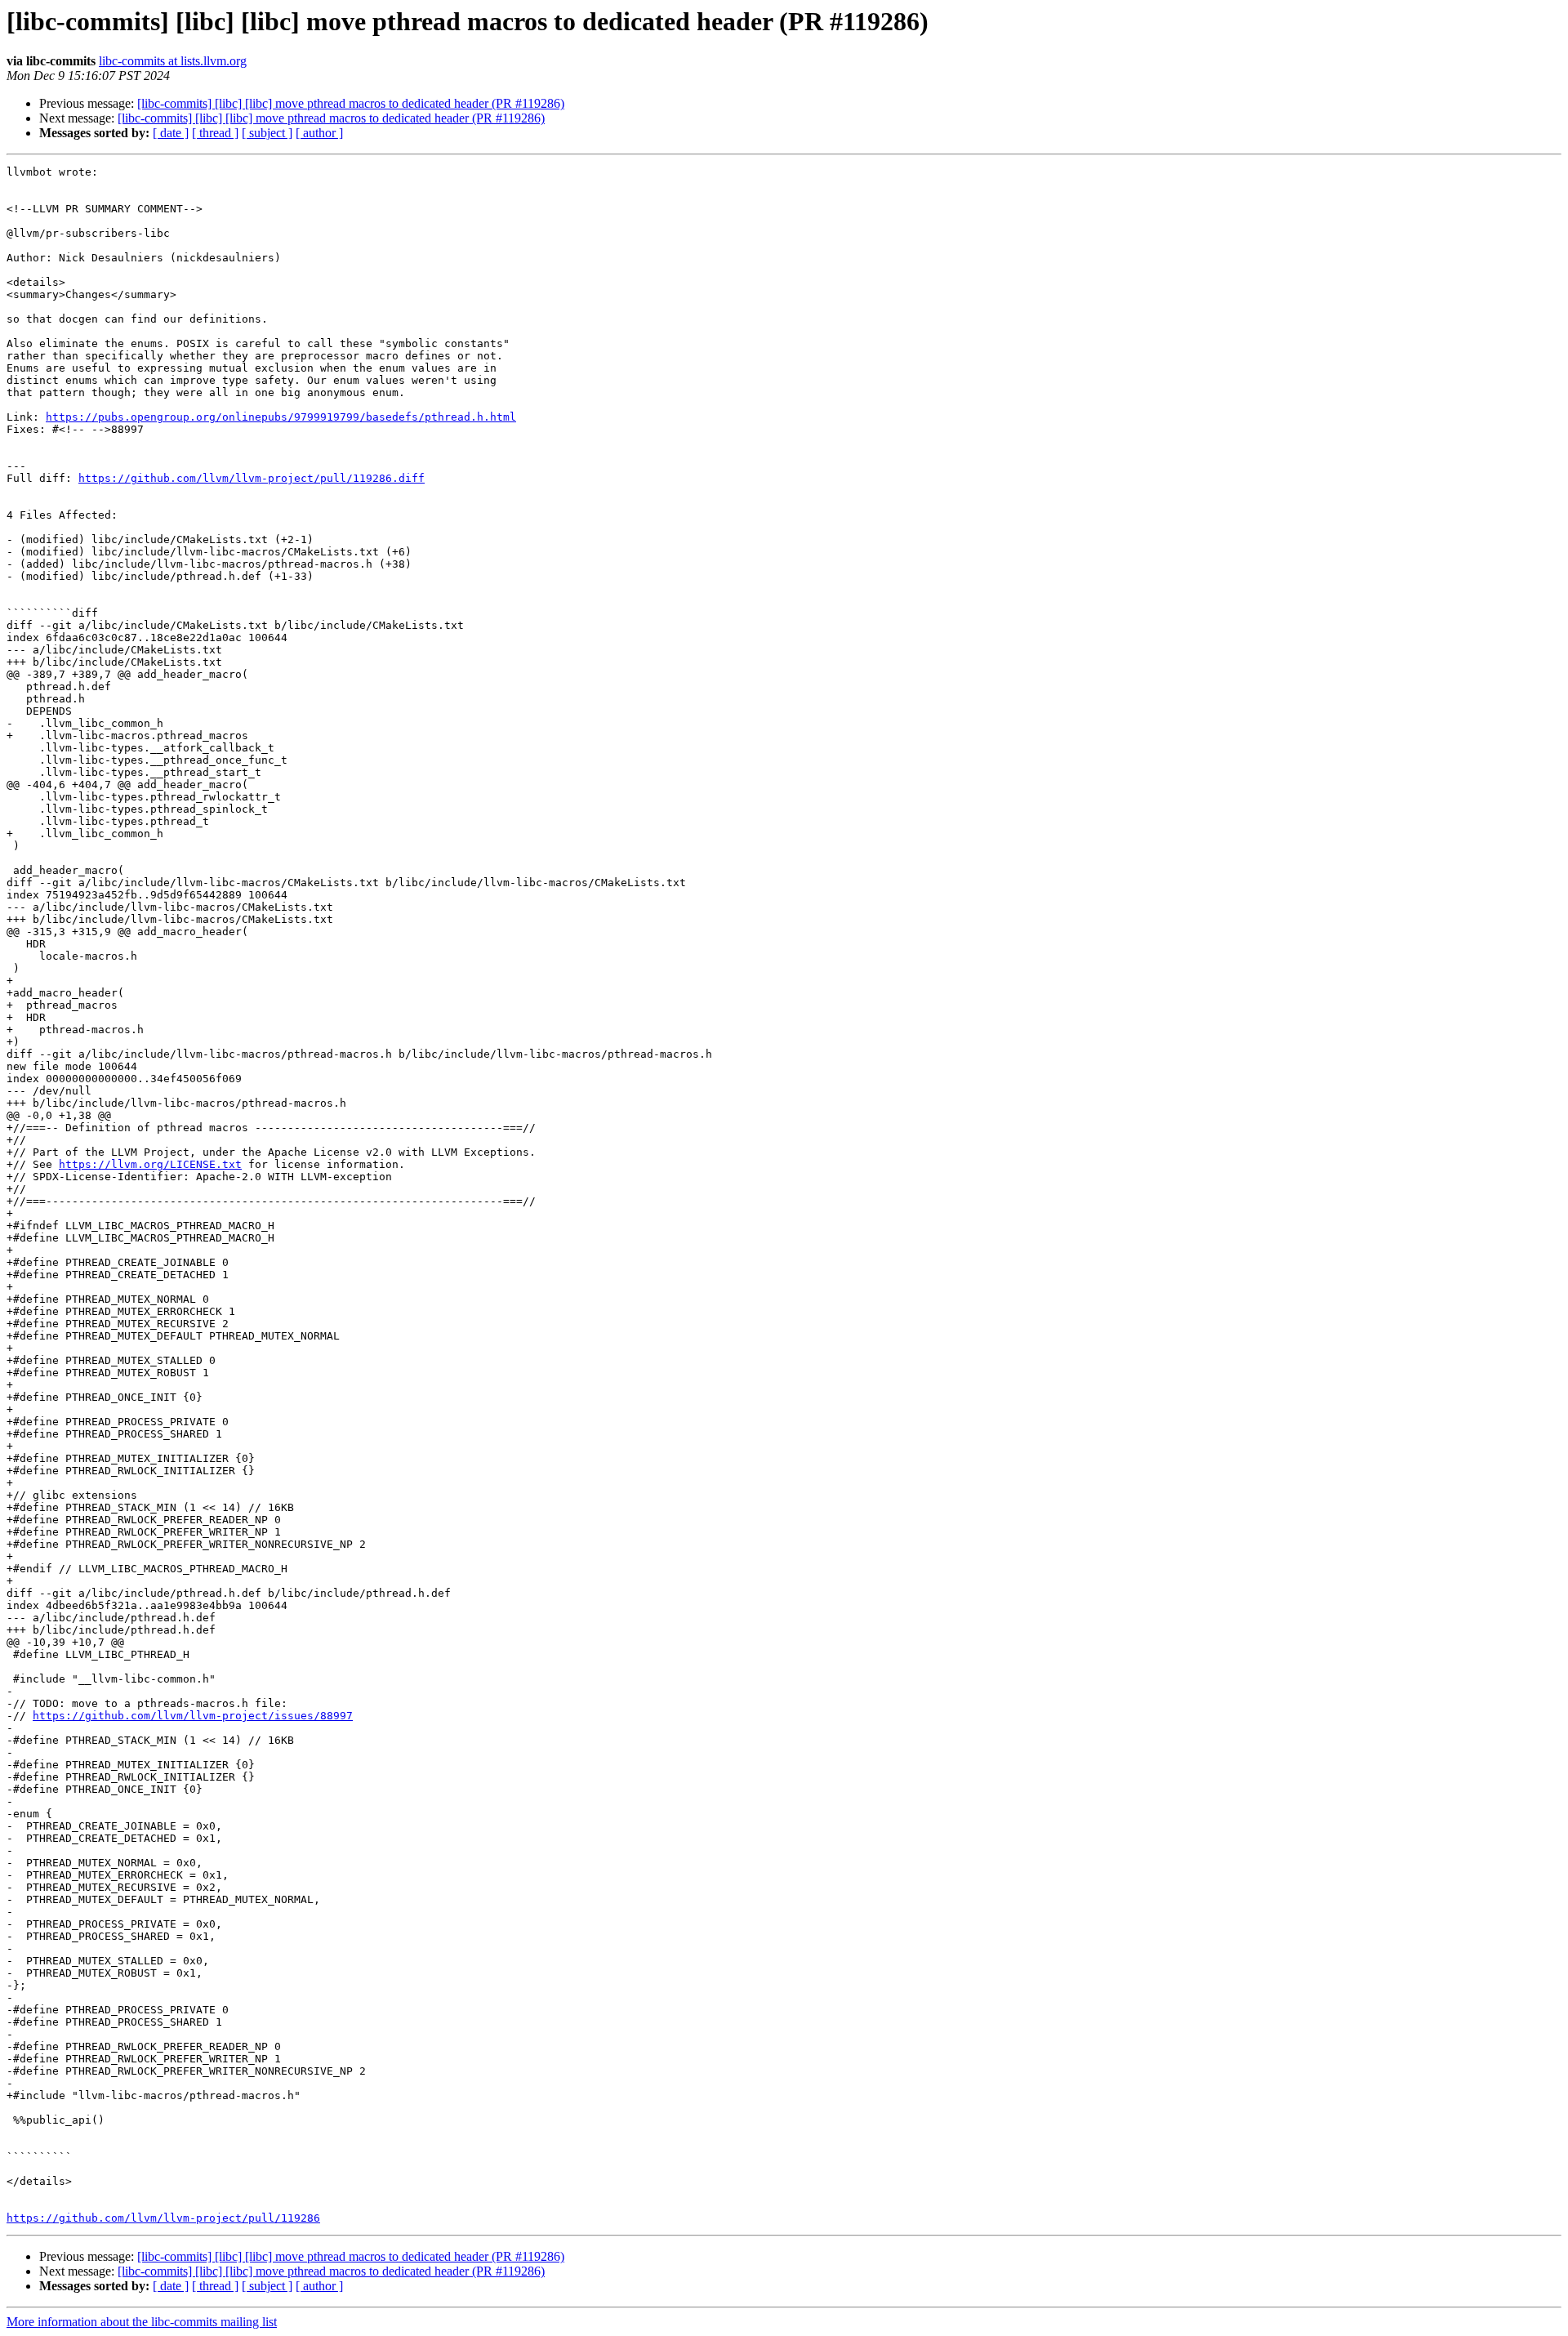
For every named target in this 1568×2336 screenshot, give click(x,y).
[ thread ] (215, 133)
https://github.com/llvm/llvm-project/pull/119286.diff (252, 478)
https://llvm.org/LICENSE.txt (150, 1164)
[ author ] (319, 133)
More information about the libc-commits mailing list (142, 2322)
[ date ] (171, 133)
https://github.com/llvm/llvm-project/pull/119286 (163, 2218)
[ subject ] (267, 133)
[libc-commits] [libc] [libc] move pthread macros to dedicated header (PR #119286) (351, 103)
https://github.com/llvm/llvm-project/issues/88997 (193, 1716)
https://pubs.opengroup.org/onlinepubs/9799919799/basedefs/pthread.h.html (281, 417)
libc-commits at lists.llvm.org (173, 61)
